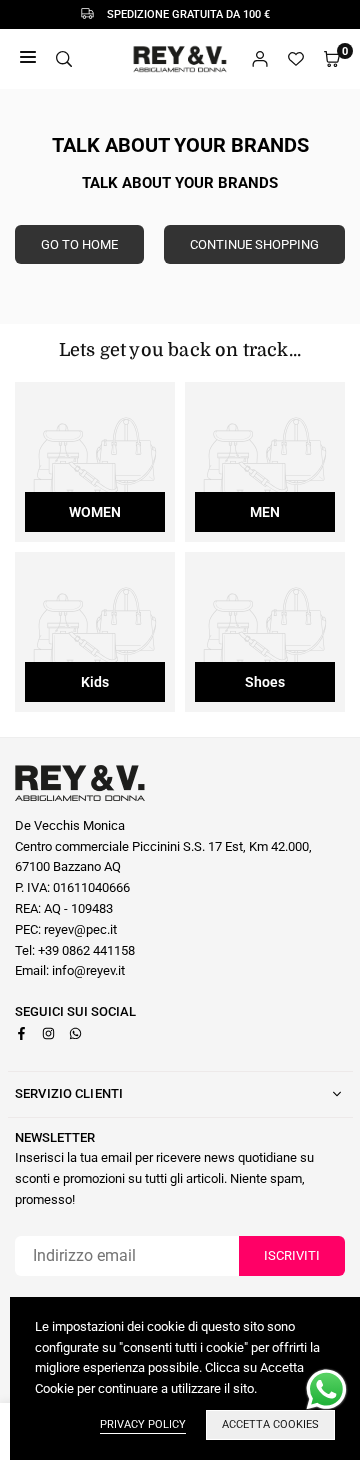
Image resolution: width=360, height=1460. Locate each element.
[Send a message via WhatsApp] (326, 1389)
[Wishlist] (296, 59)
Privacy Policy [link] (143, 1424)
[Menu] (28, 59)
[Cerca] (64, 59)
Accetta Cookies (270, 1424)
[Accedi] (260, 59)
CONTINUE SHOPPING (254, 244)
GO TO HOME (79, 244)
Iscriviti (292, 1255)
